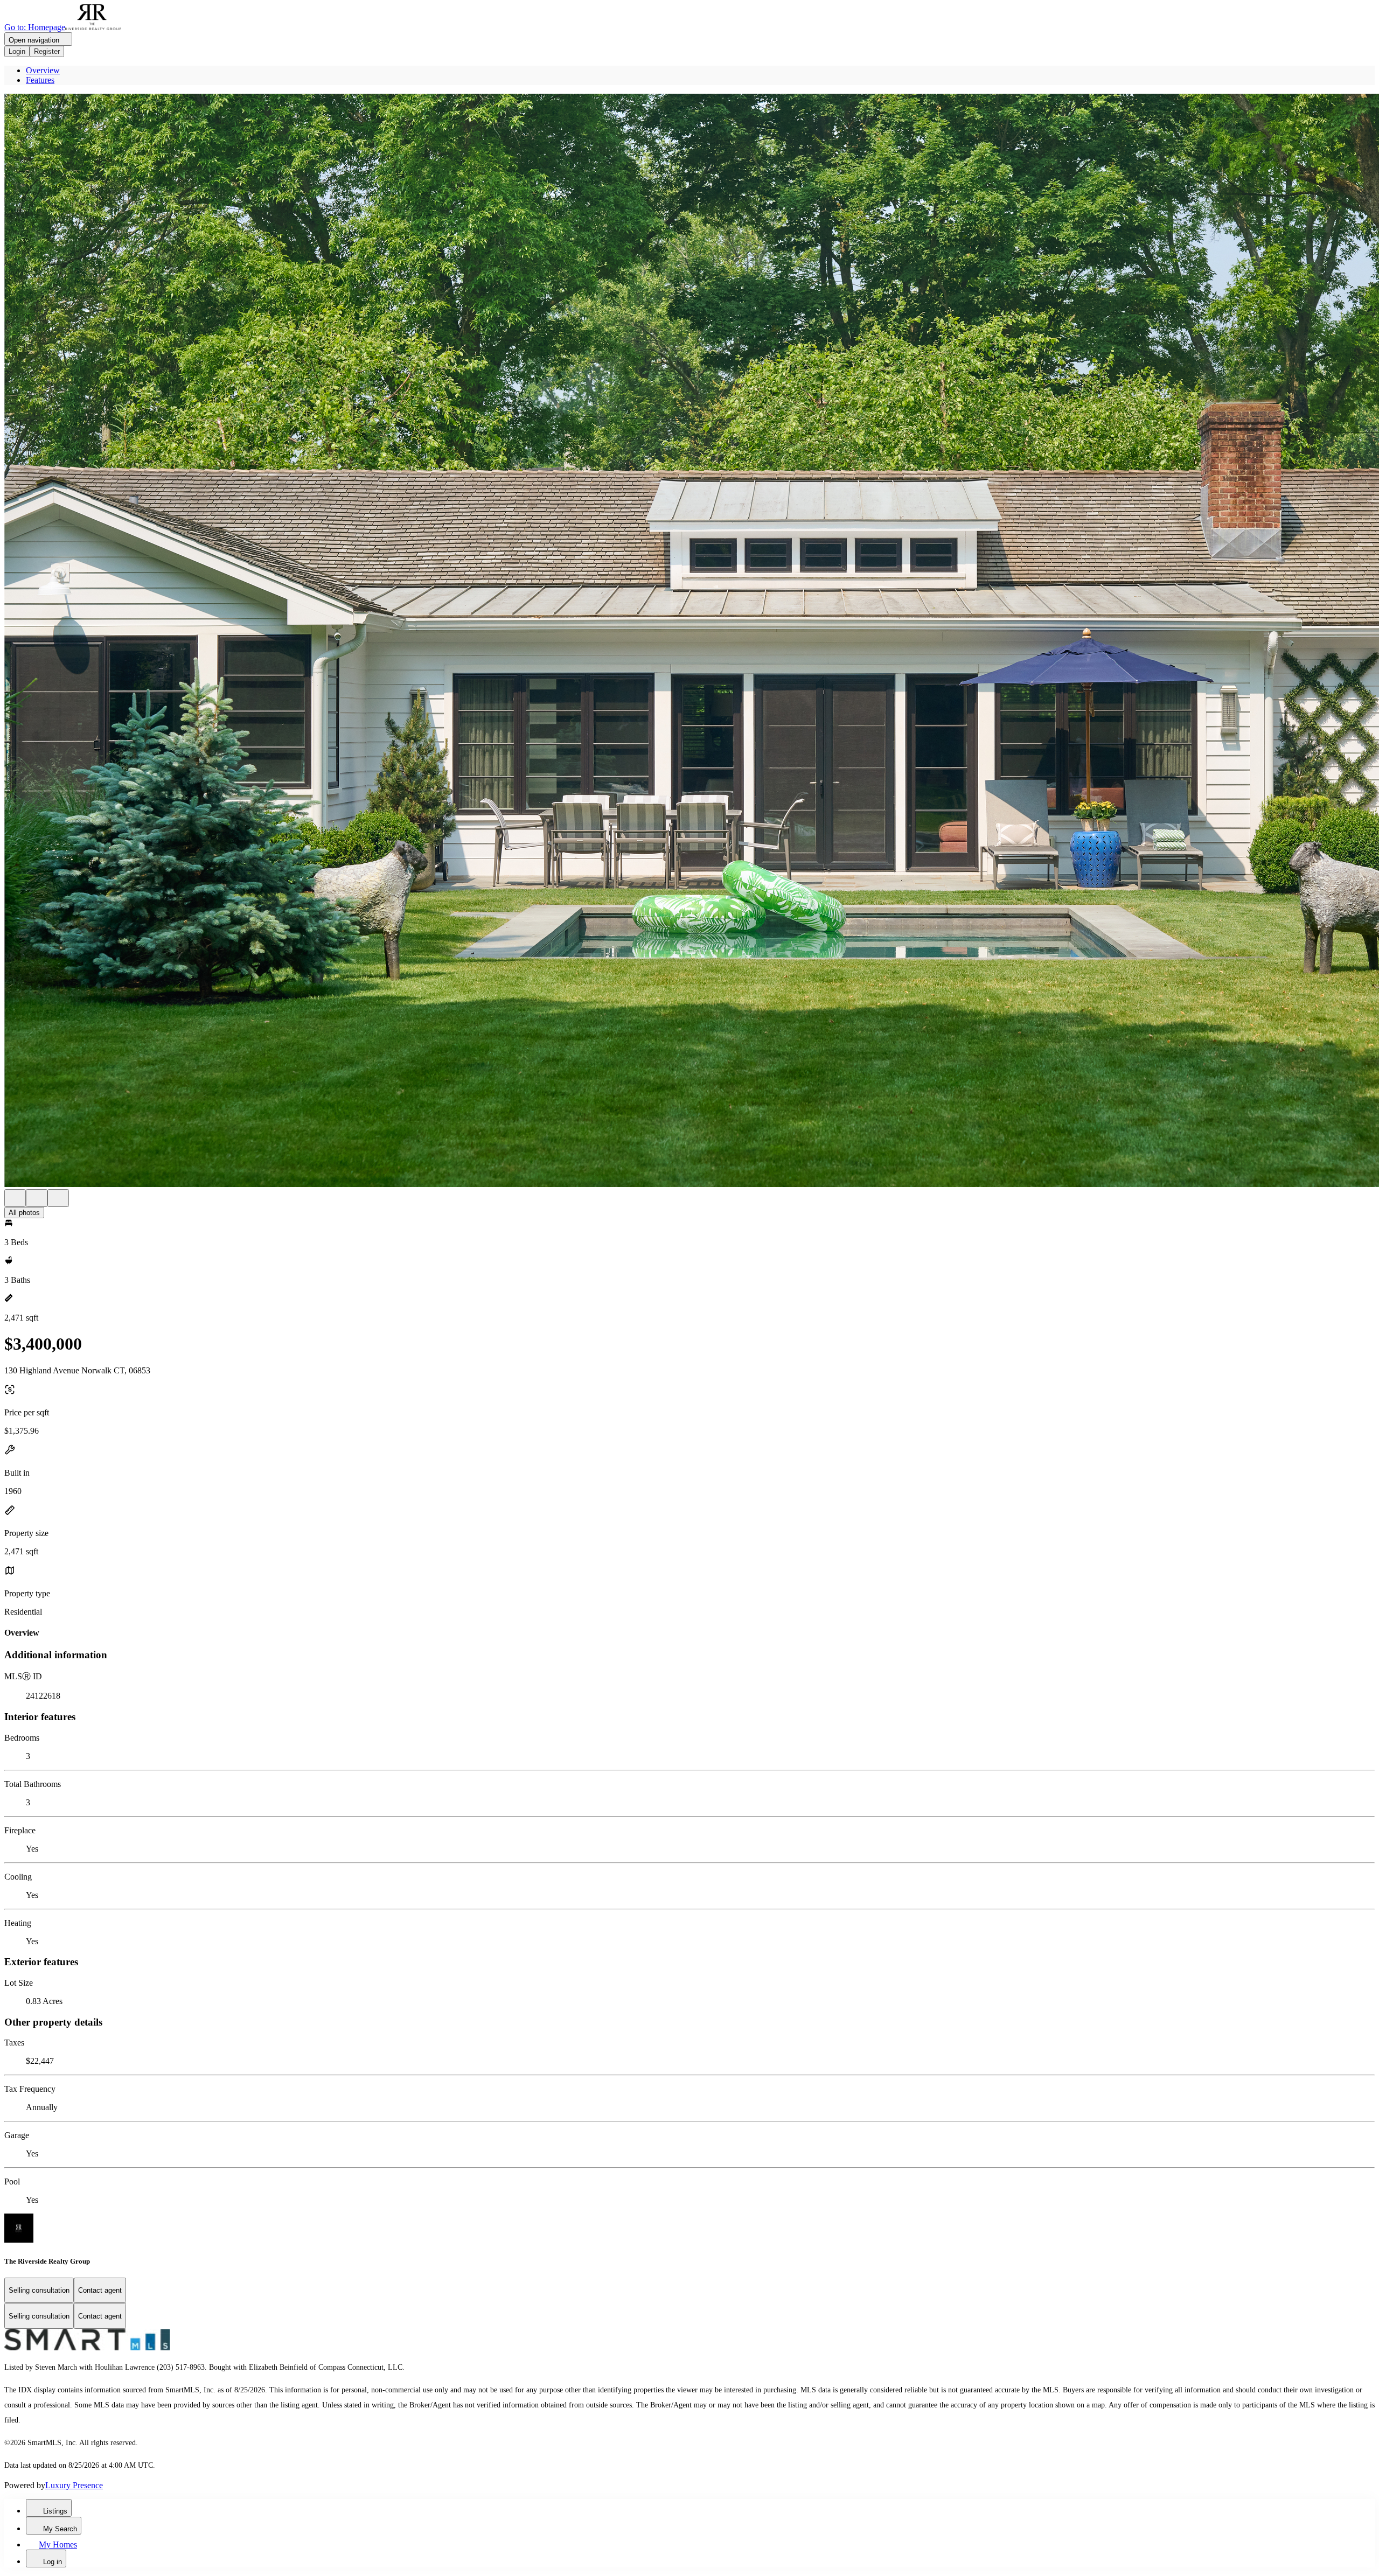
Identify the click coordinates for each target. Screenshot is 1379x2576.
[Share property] (58, 1198)
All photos (24, 1213)
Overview (43, 70)
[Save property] (37, 1198)
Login (17, 51)
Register (47, 51)
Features (40, 80)
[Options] (15, 1198)
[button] (689, 641)
